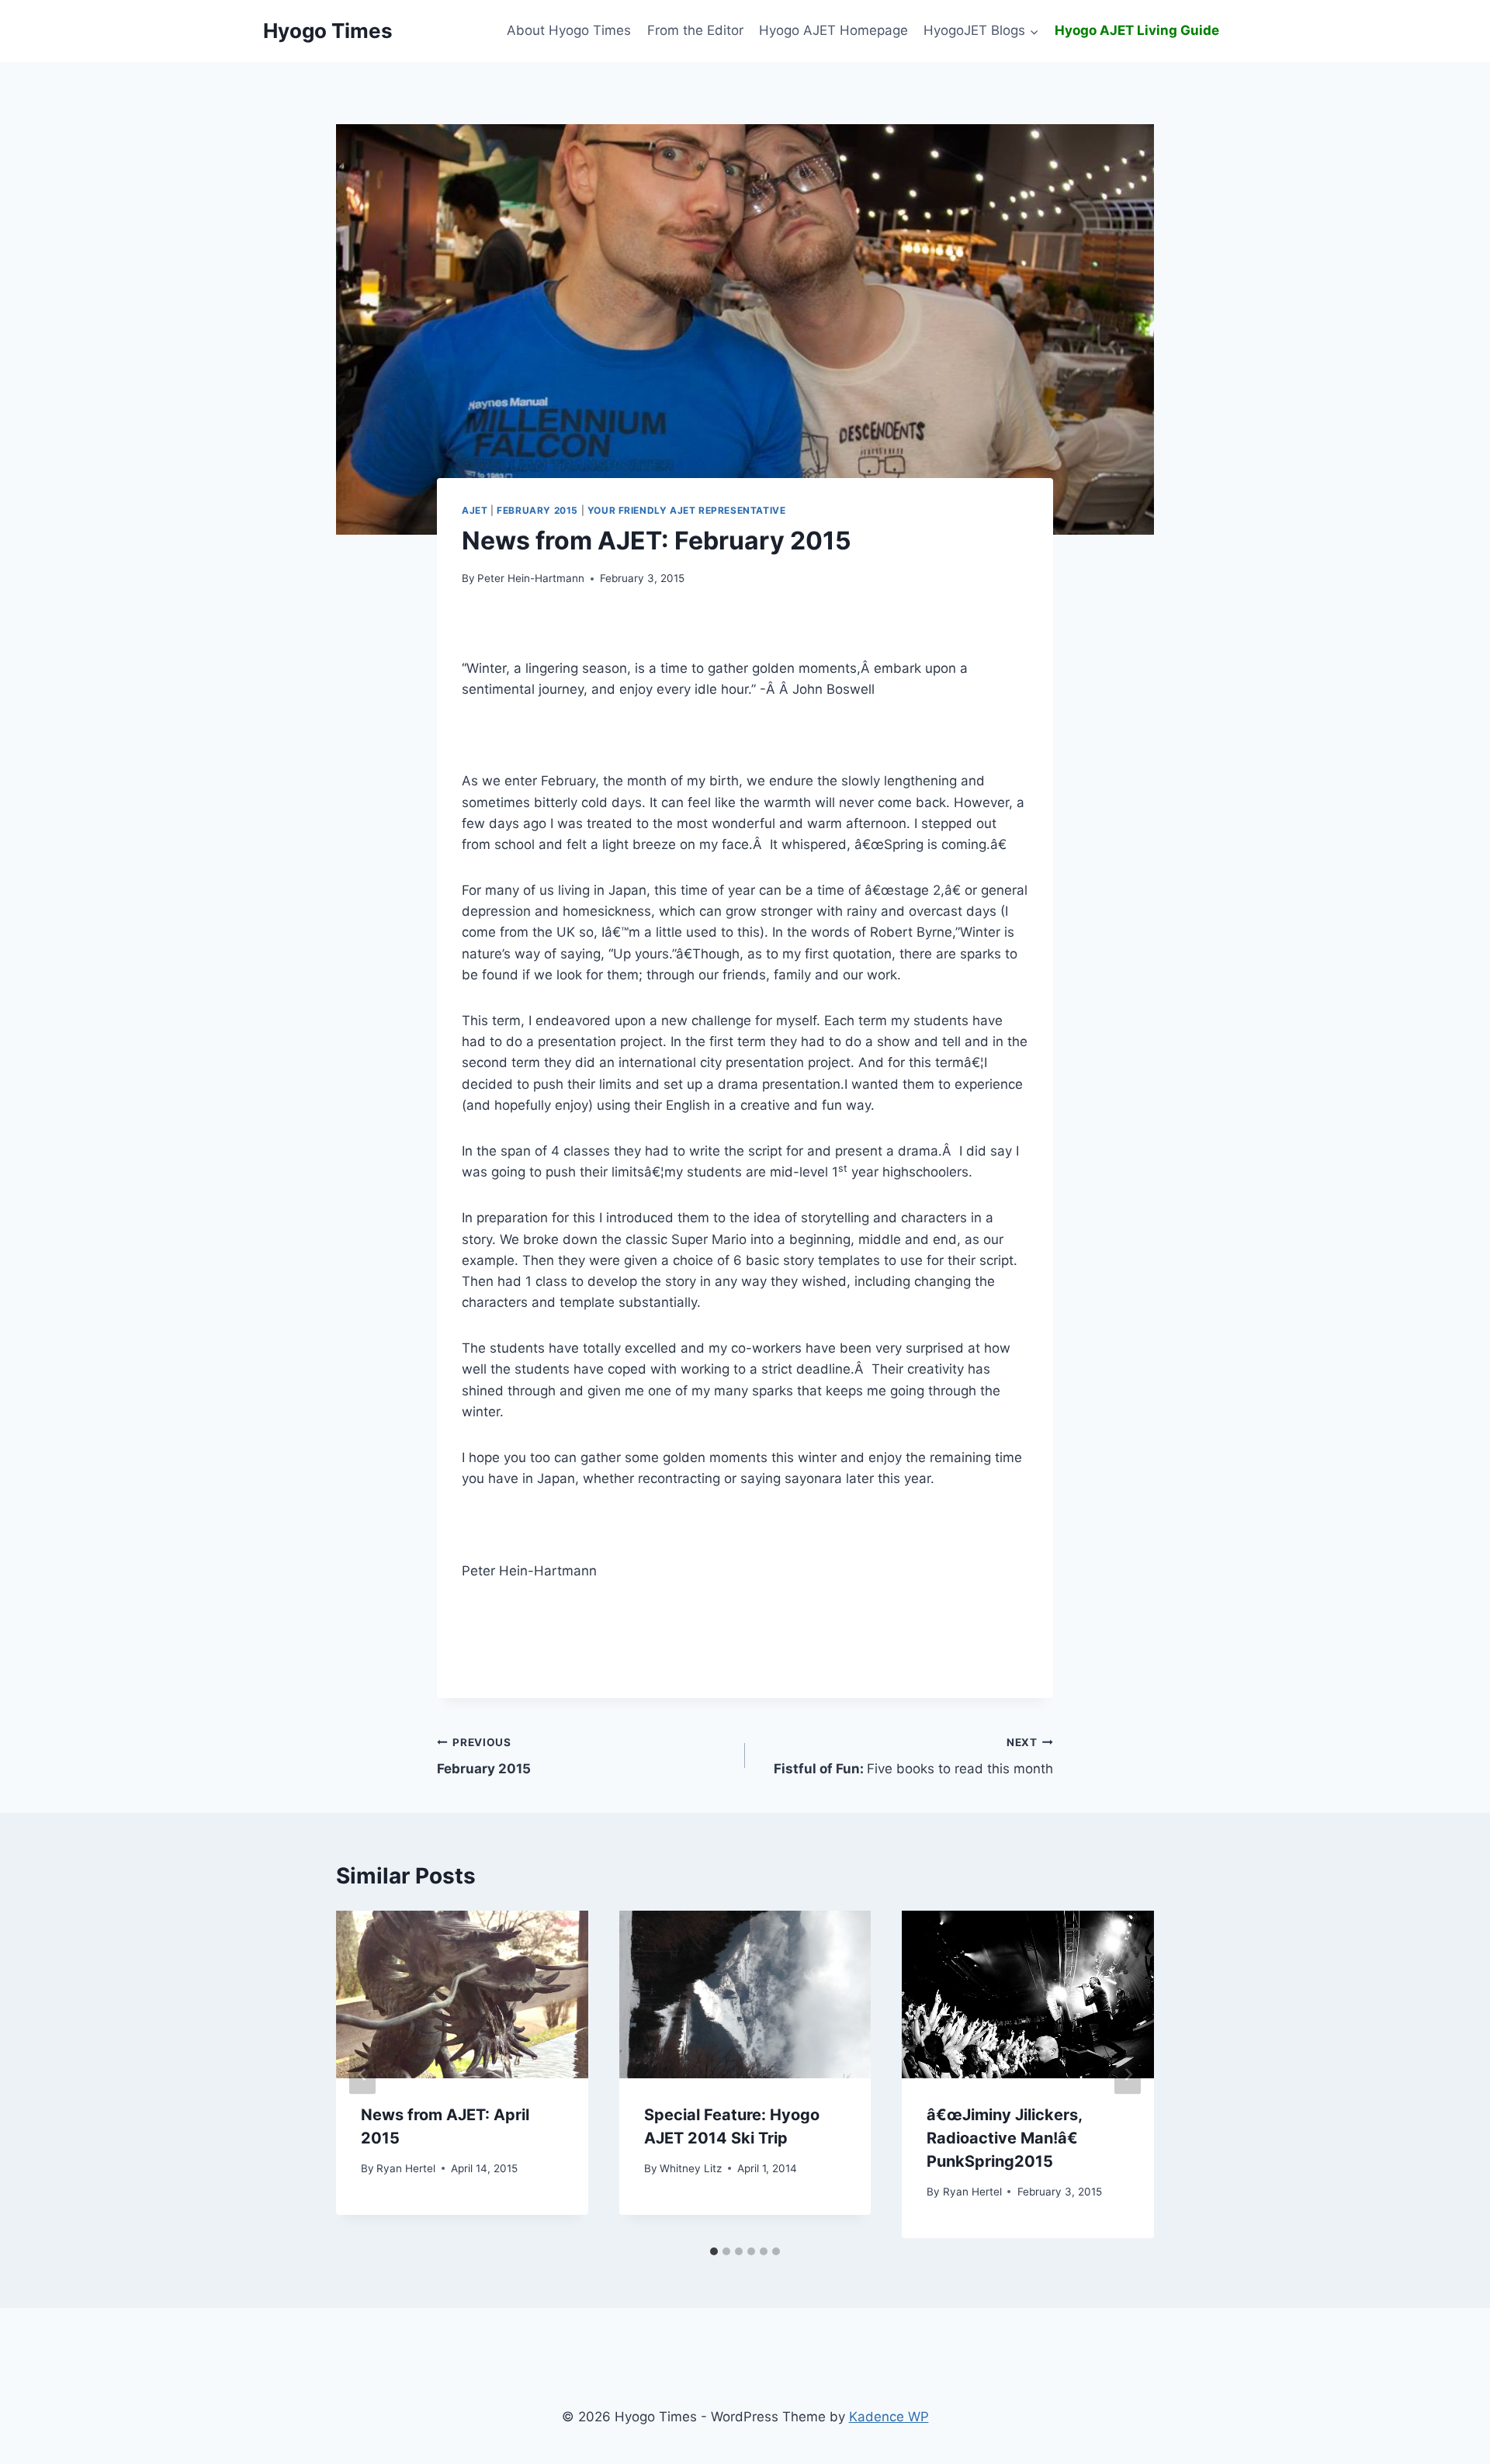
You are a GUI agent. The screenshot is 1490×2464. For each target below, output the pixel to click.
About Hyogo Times (569, 30)
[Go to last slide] (362, 2074)
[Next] (1128, 2074)
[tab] (714, 2251)
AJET (475, 510)
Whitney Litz (691, 2168)
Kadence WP (889, 2417)
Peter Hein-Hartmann (531, 578)
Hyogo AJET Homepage (833, 30)
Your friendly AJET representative (687, 510)
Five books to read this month (913, 1757)
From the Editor (695, 30)
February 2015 (537, 510)
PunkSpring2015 (1004, 2138)
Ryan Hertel (406, 2168)
